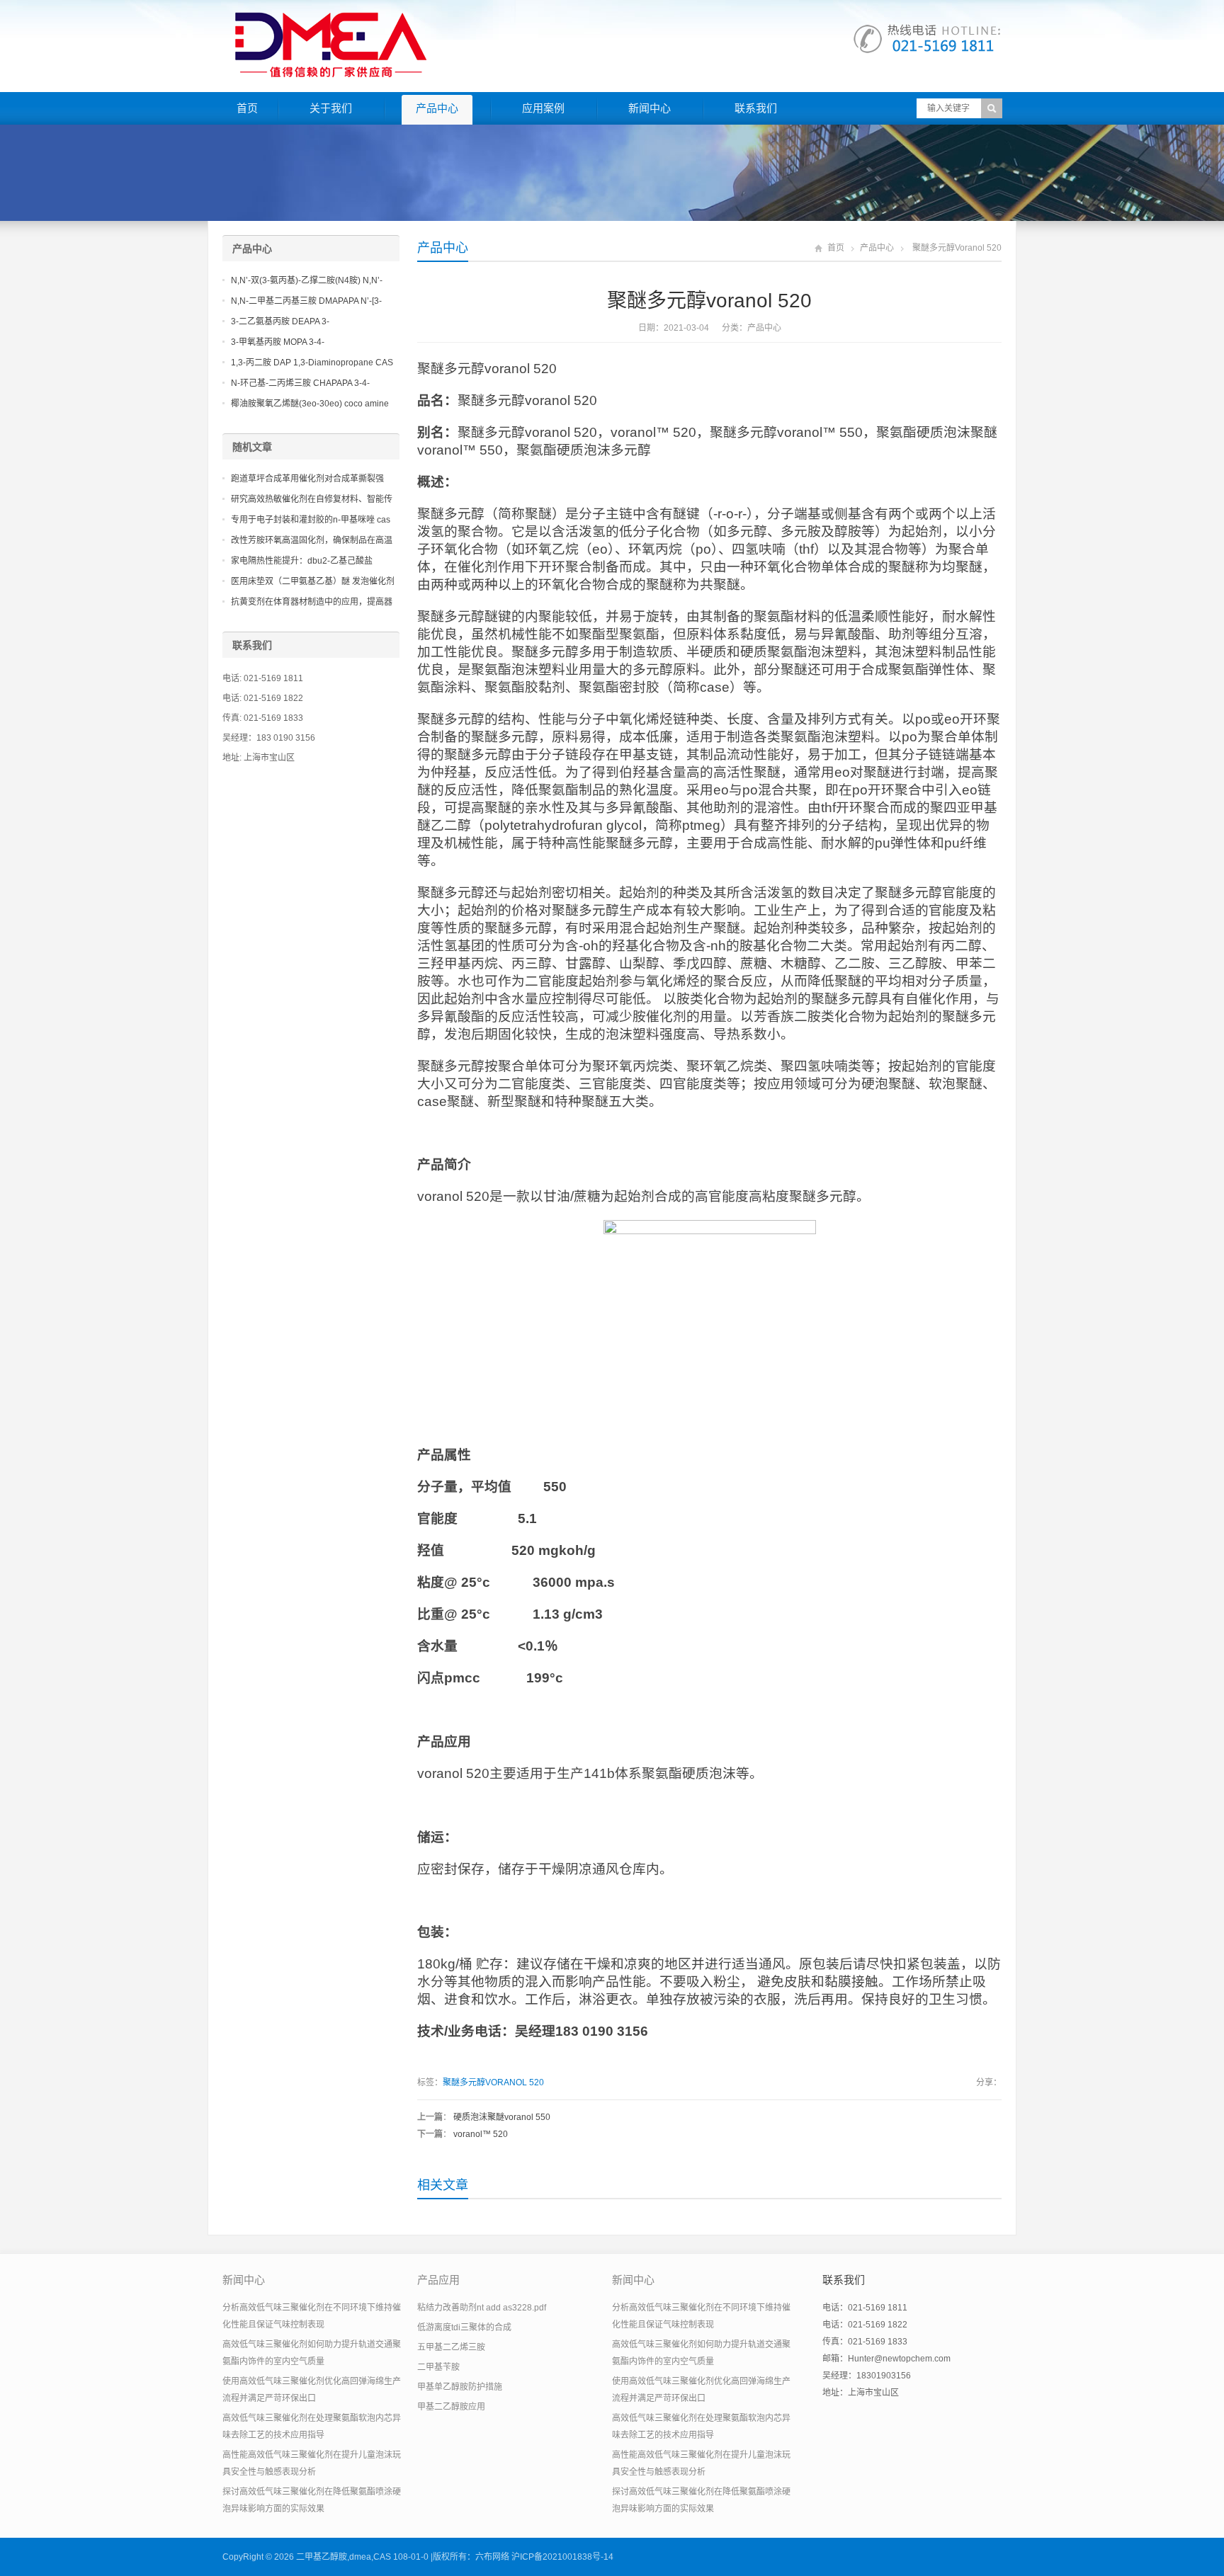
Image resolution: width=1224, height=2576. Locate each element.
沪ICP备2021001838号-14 (562, 2557)
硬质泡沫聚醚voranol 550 (502, 2117)
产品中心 (437, 108)
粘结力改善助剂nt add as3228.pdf (482, 2308)
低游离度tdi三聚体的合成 (464, 2327)
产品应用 (438, 2280)
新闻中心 (650, 108)
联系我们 (756, 108)
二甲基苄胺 (438, 2367)
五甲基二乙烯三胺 (451, 2347)
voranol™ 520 (481, 2134)
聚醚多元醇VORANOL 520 (493, 2082)
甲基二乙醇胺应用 (451, 2407)
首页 (247, 108)
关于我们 (331, 108)
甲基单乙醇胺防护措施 (460, 2387)
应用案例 (543, 108)
